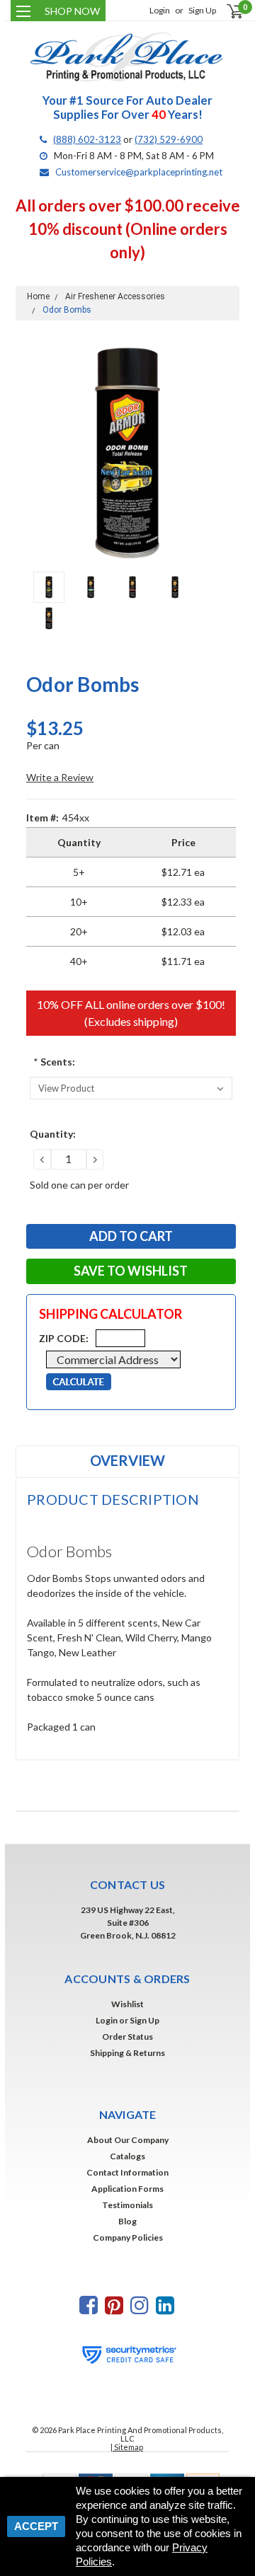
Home (38, 296)
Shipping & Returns (127, 2053)
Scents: (54, 1062)
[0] (226, 11)
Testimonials (127, 2205)
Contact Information (127, 2172)
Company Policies (128, 2237)
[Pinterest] (114, 2305)
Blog (127, 2221)
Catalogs (127, 2156)
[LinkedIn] (165, 2305)
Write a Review (60, 777)
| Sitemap (127, 2447)
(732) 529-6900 (169, 139)
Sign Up (202, 10)
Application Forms (127, 2189)
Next (225, 453)
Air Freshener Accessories (115, 296)
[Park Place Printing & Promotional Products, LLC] (127, 57)
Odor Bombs (67, 310)
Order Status (127, 2037)
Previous (30, 453)
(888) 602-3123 (87, 139)
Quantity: (53, 1134)
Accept (36, 2526)
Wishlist (127, 2004)
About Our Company (128, 2140)
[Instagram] (140, 2305)
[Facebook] (89, 2305)
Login (160, 10)
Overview (127, 1460)
